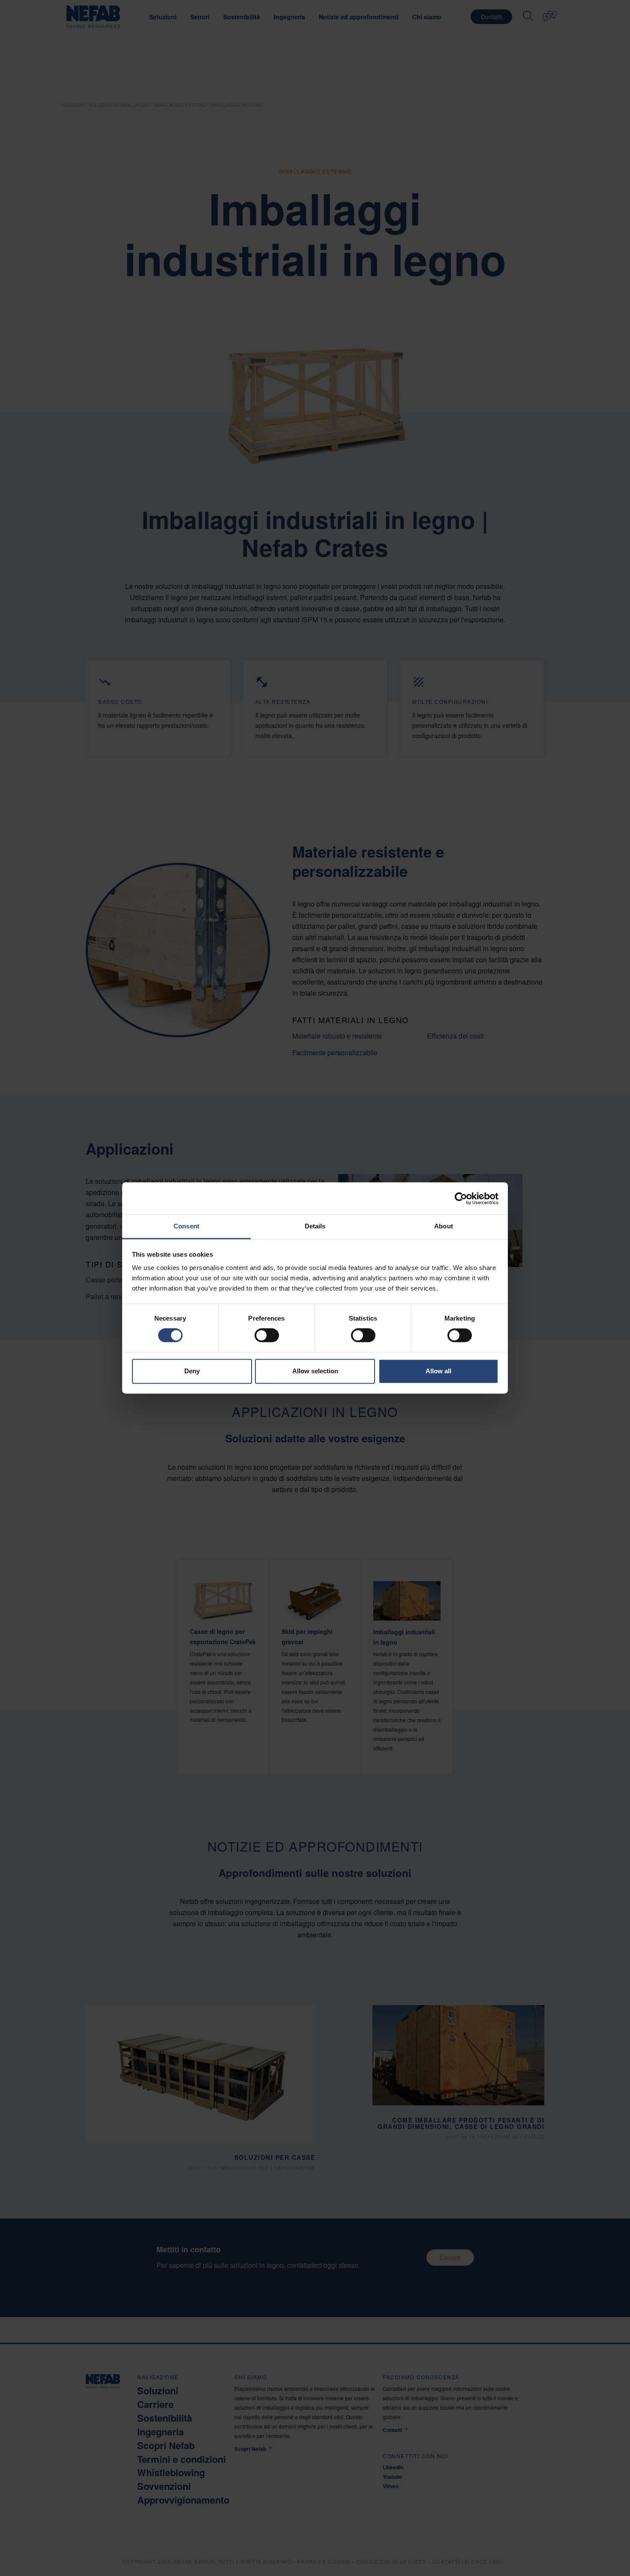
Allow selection (315, 1371)
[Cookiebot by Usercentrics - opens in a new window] (461, 1198)
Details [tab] (315, 1226)
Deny (192, 1371)
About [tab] (444, 1226)
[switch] (267, 1336)
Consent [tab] (186, 1226)
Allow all (438, 1371)
